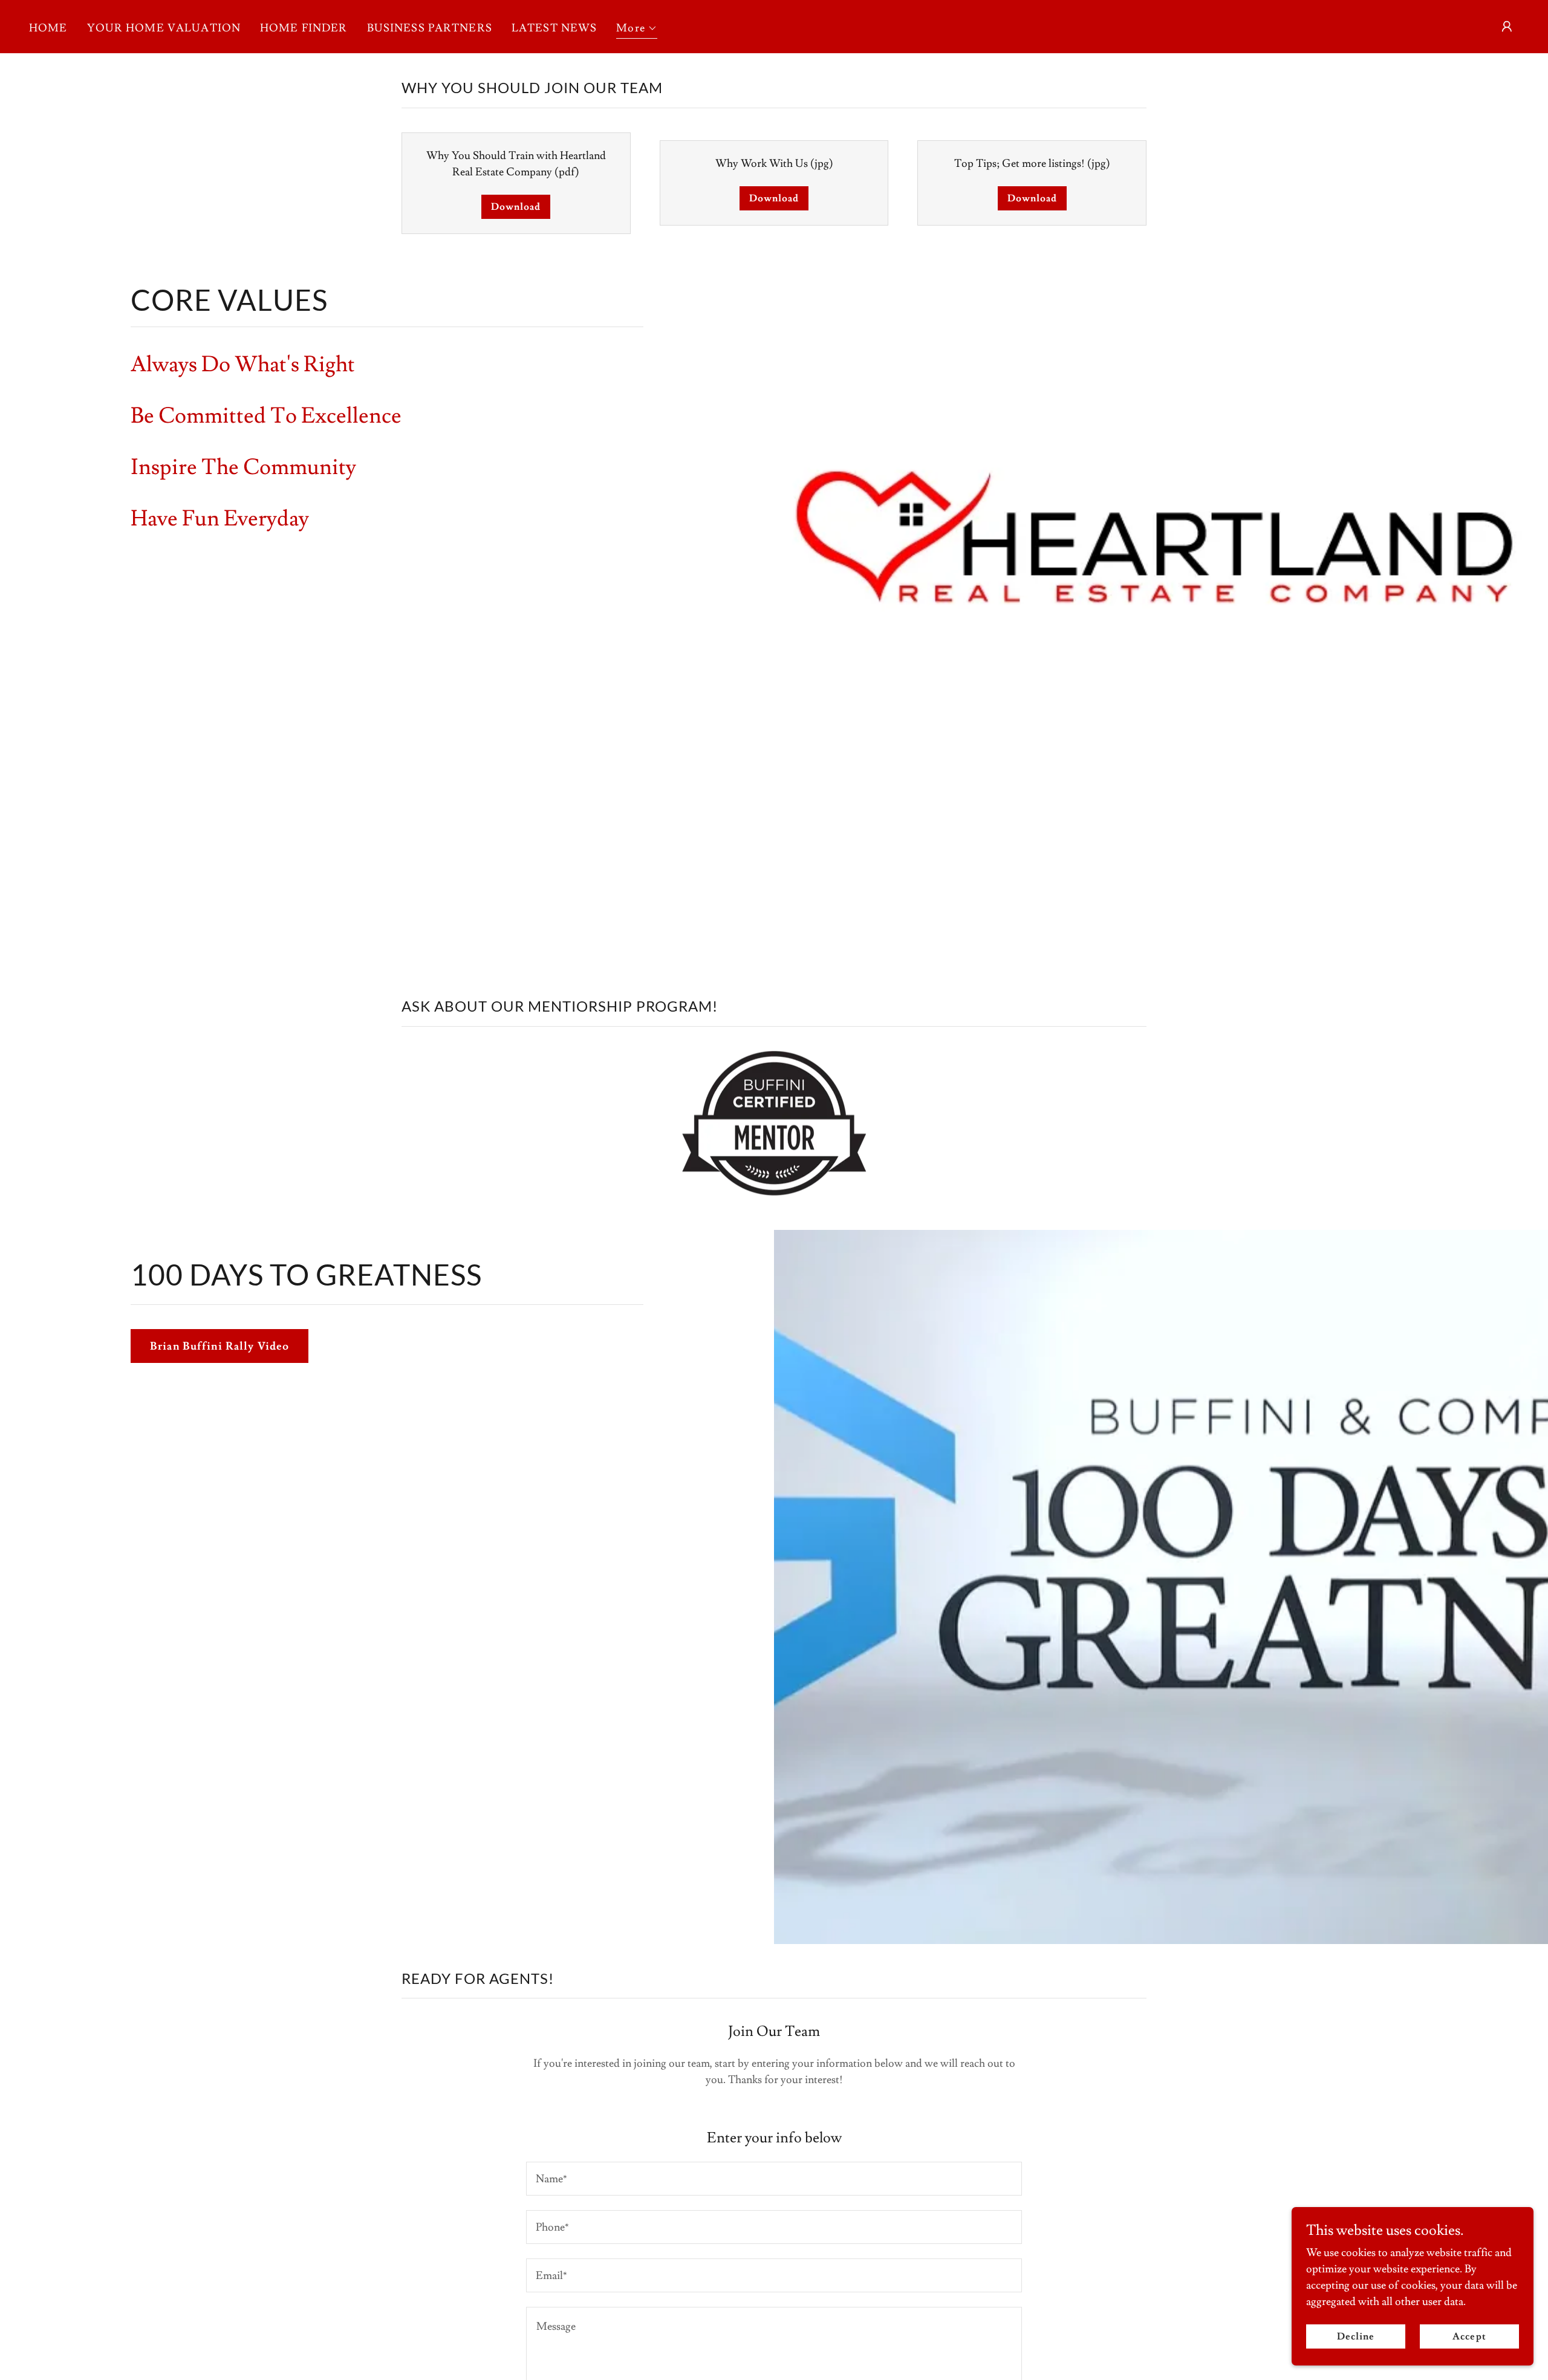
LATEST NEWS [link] (554, 28)
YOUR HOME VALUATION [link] (164, 28)
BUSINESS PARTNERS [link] (430, 28)
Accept (1469, 2336)
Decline (1356, 2336)
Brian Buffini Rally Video (220, 1346)
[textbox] (774, 2179)
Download (516, 207)
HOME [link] (48, 28)
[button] (637, 30)
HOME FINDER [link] (304, 28)
